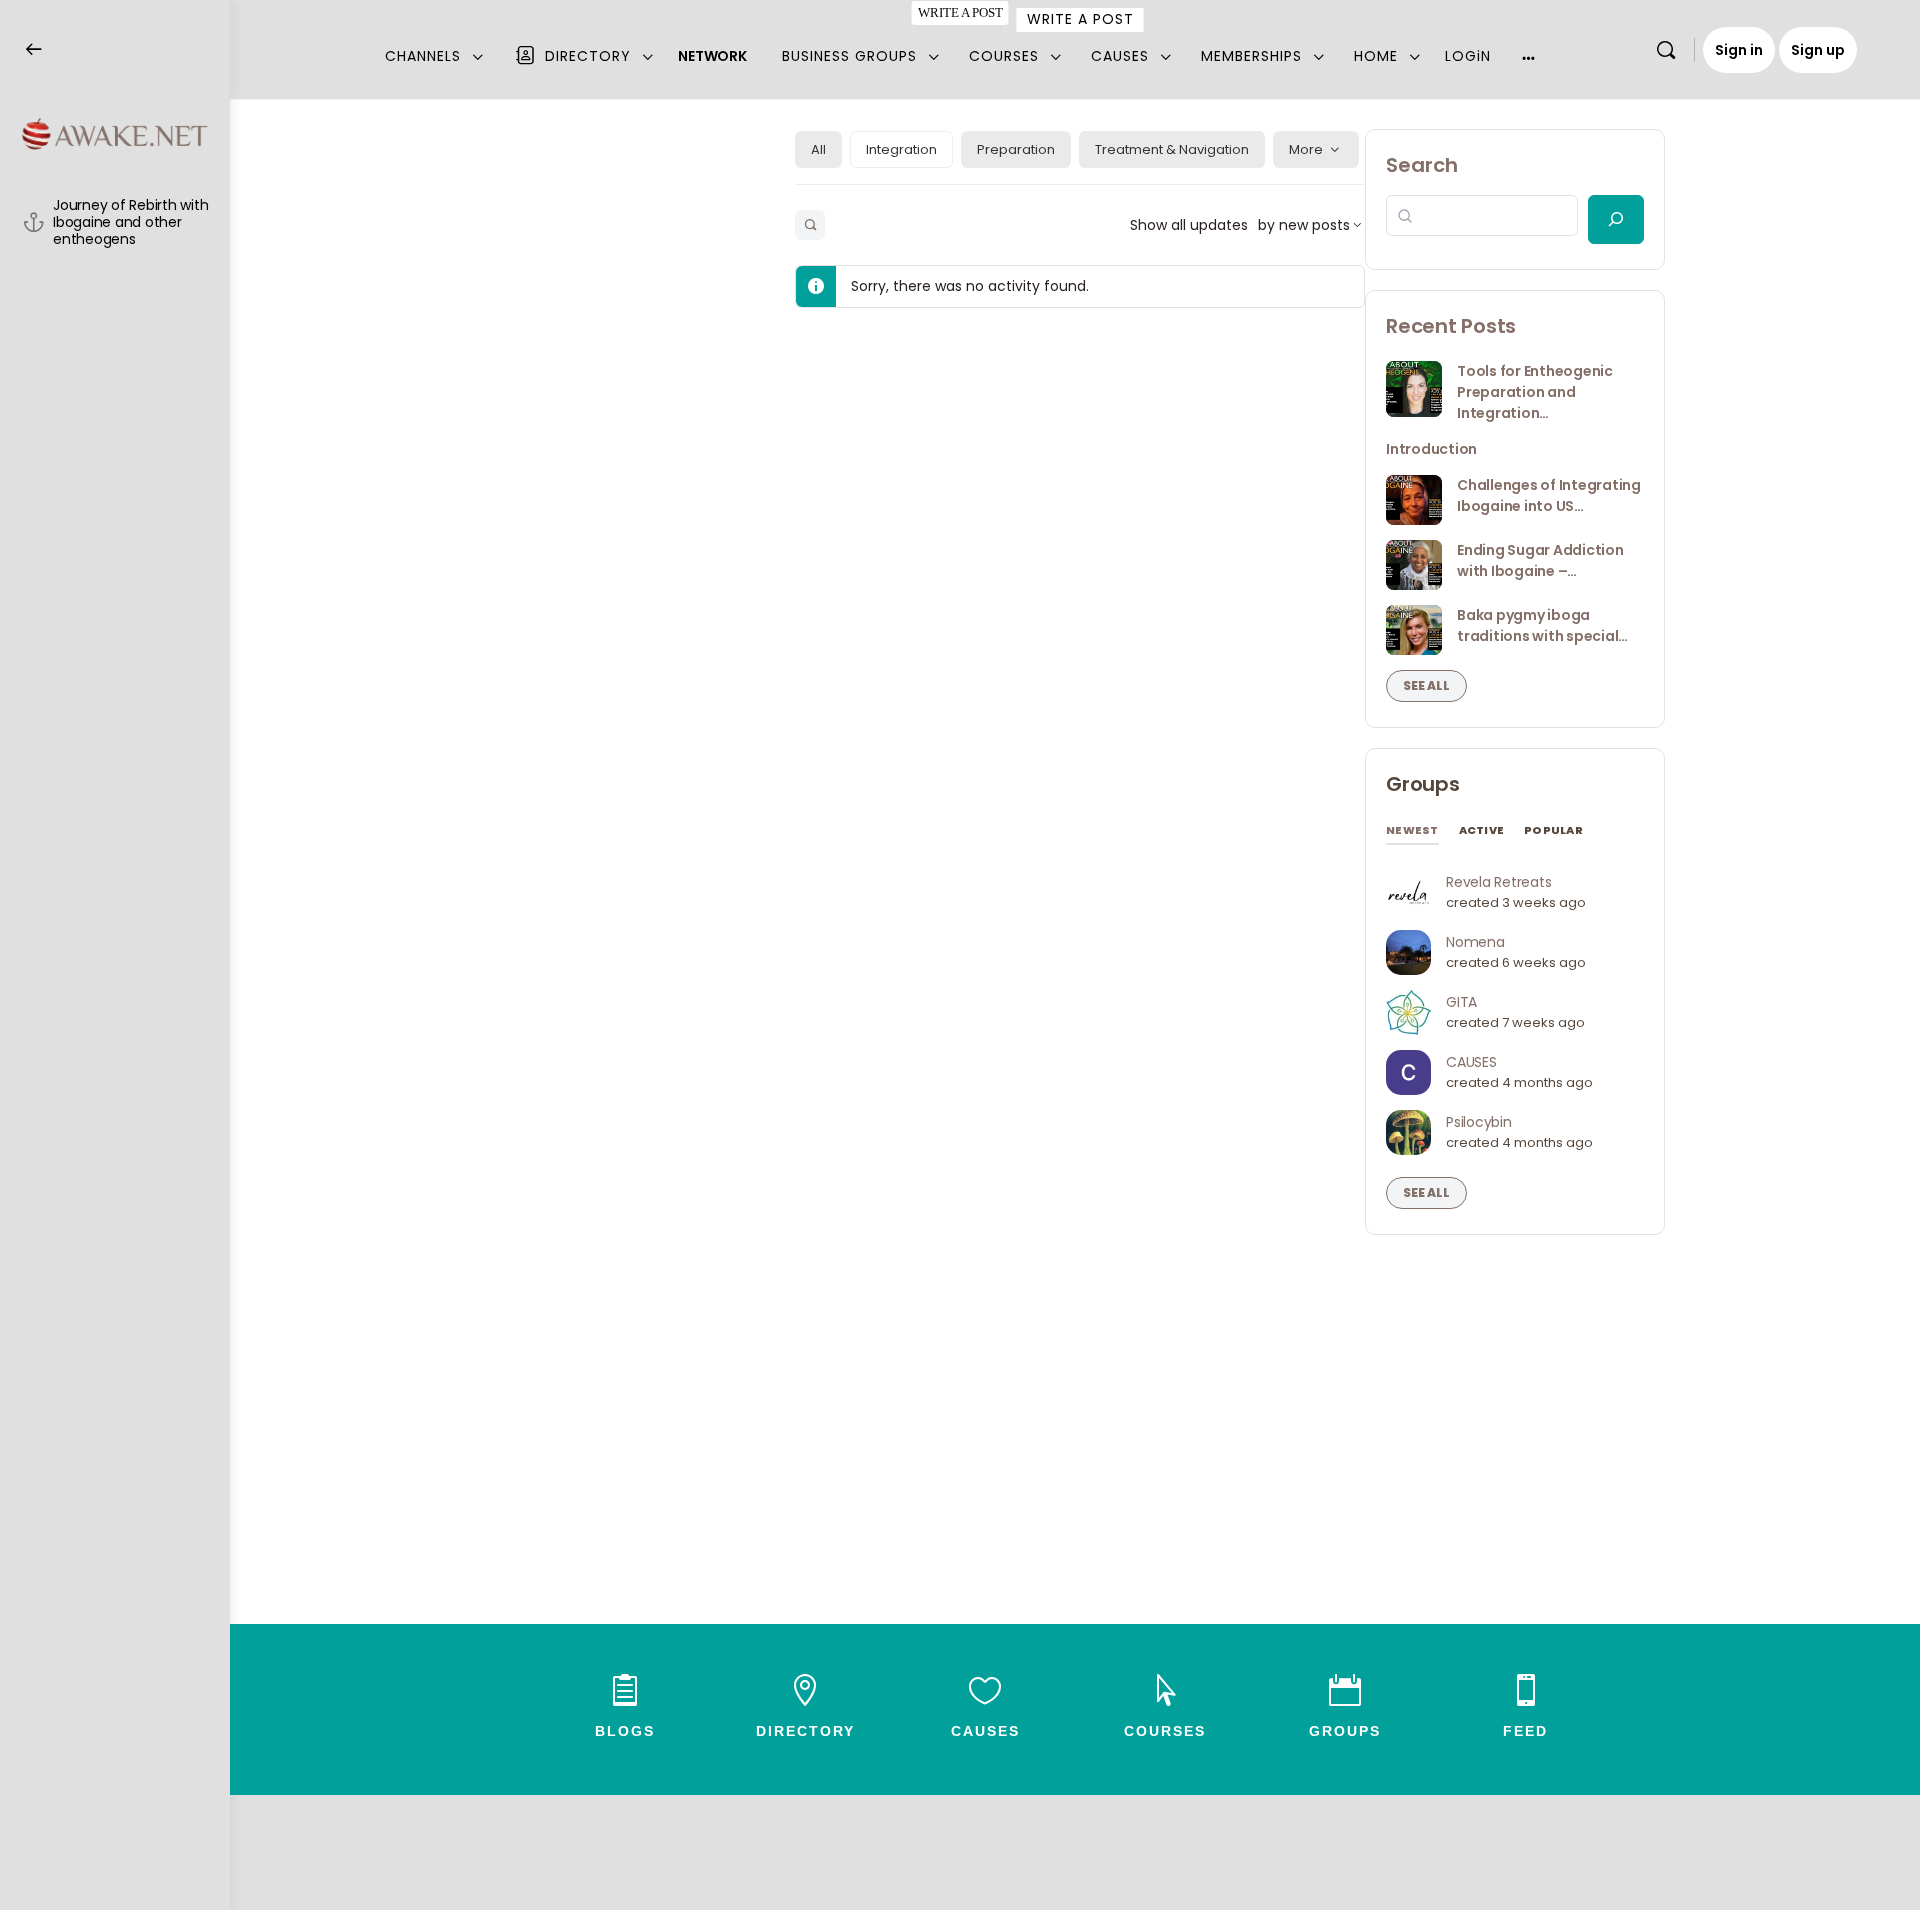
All (818, 149)
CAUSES (1471, 1062)
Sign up (1818, 50)
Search (1422, 165)
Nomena (1475, 942)
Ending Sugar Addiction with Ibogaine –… (1540, 560)
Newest (1412, 830)
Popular (1553, 830)
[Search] (1666, 50)
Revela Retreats (1498, 882)
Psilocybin (1479, 1122)
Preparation (1016, 149)
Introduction (1431, 449)
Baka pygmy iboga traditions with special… (1542, 625)
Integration (901, 149)
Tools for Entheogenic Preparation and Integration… (1535, 392)
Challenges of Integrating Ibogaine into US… (1549, 495)
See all (1426, 685)
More (1306, 149)
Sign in (1739, 50)
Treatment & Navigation (1172, 149)
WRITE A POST (960, 12)
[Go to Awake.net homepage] (115, 132)
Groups (1423, 784)
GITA (1461, 1002)
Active (1482, 830)
